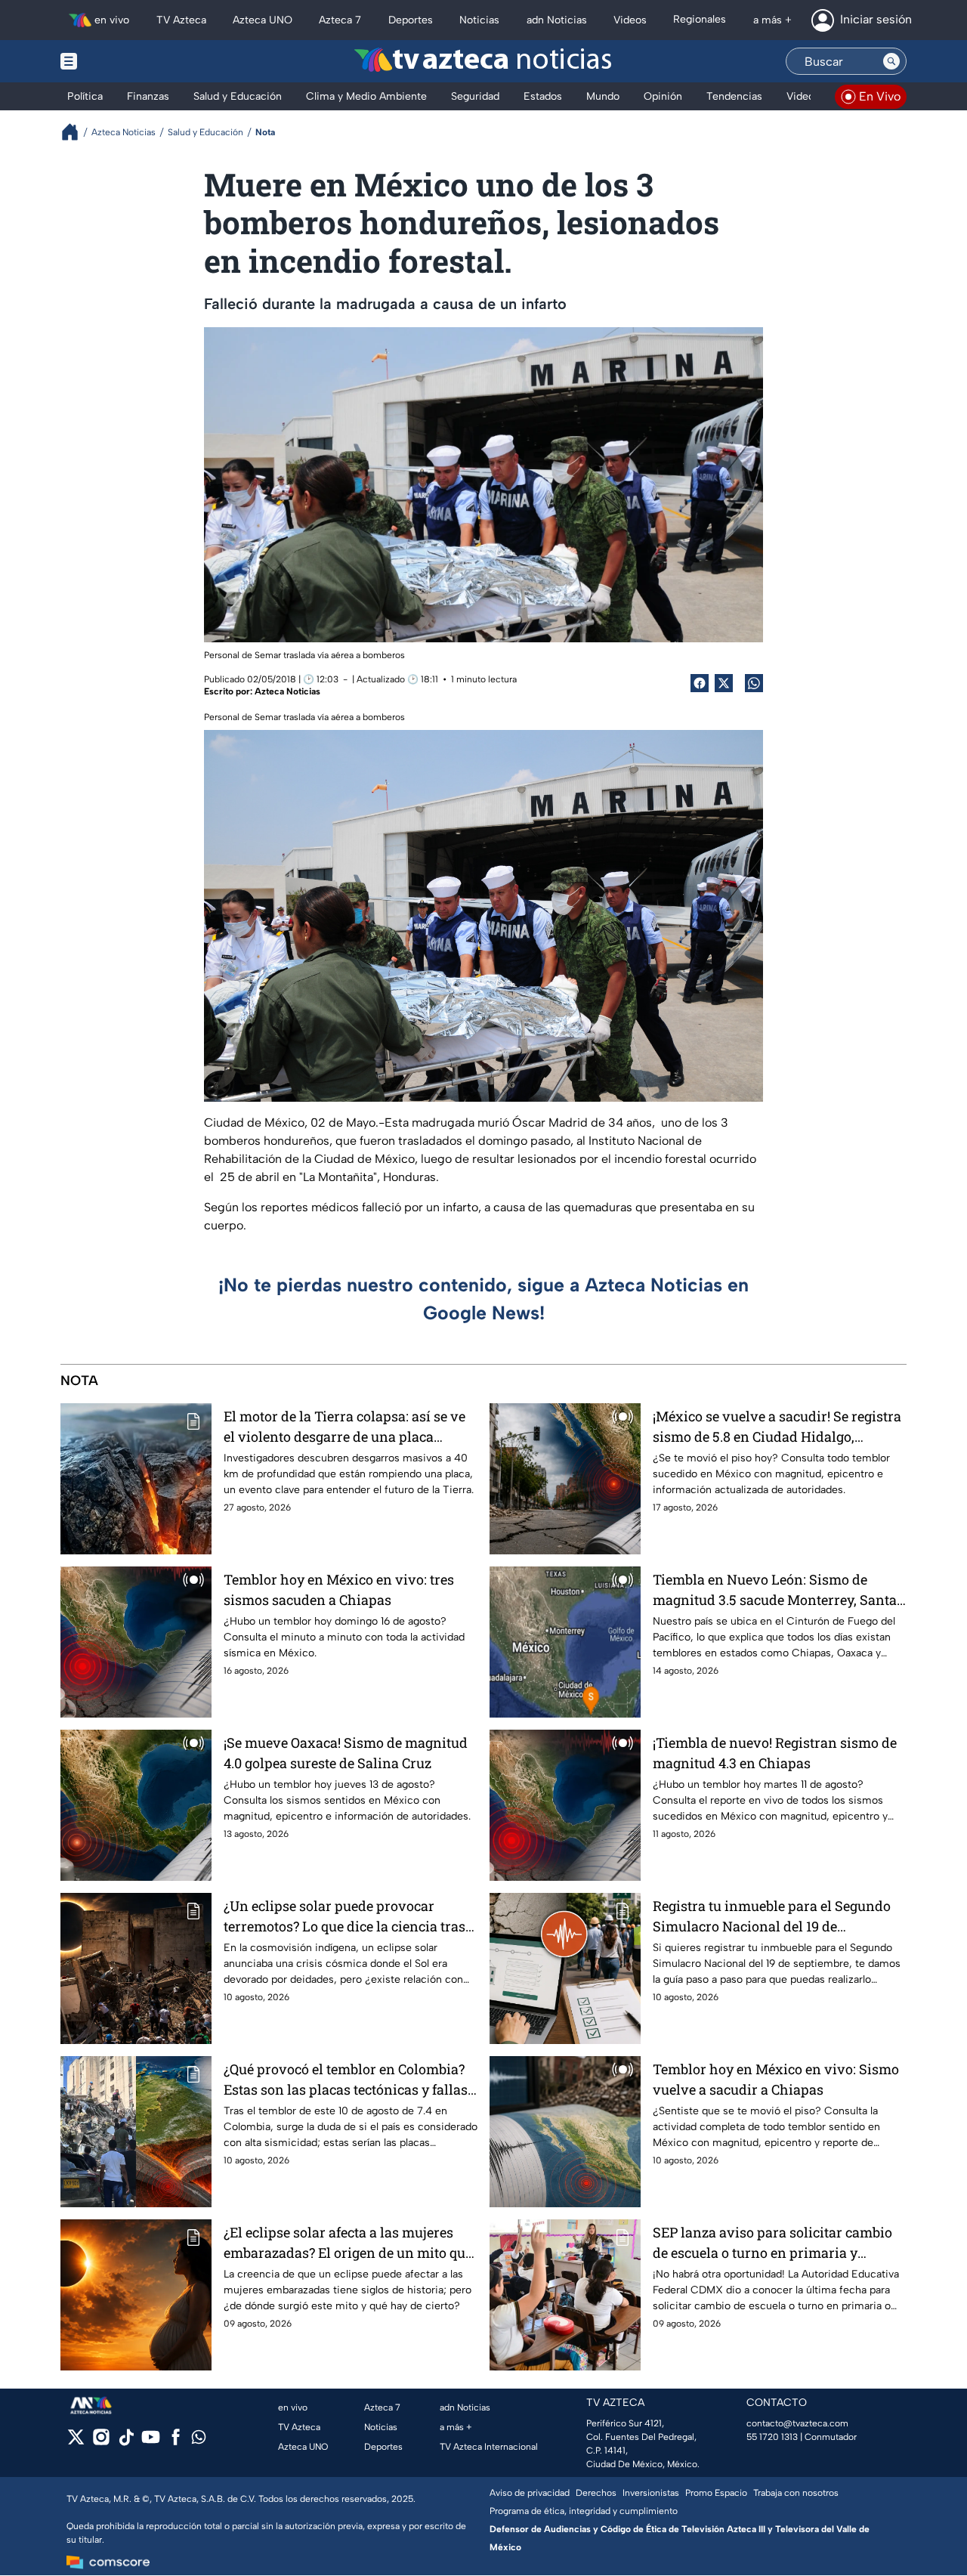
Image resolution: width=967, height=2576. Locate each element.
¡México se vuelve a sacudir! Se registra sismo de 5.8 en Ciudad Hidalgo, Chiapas (777, 1427)
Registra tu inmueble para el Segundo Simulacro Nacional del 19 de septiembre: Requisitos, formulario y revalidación (772, 1917)
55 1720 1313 (772, 2437)
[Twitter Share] (724, 683)
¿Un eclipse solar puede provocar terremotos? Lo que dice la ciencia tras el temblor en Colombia (344, 1917)
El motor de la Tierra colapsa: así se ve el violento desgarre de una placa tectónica (344, 1427)
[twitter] (76, 2442)
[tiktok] (126, 2442)
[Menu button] (121, 61)
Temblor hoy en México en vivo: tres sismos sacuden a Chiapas (339, 1590)
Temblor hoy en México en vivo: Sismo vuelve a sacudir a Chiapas (776, 2079)
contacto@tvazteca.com (797, 2423)
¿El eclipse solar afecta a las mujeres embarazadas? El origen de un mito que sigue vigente (348, 2243)
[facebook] (176, 2442)
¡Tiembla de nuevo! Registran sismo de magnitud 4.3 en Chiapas (775, 1753)
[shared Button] (754, 683)
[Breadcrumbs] (76, 132)
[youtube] (151, 2442)
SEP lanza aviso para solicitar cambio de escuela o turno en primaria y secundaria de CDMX (772, 2243)
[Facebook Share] (700, 683)
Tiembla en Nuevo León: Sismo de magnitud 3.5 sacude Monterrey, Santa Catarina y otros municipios (775, 1590)
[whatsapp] (199, 2440)
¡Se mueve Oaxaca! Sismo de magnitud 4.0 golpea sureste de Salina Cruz (346, 1753)
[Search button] (891, 61)
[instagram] (101, 2442)
